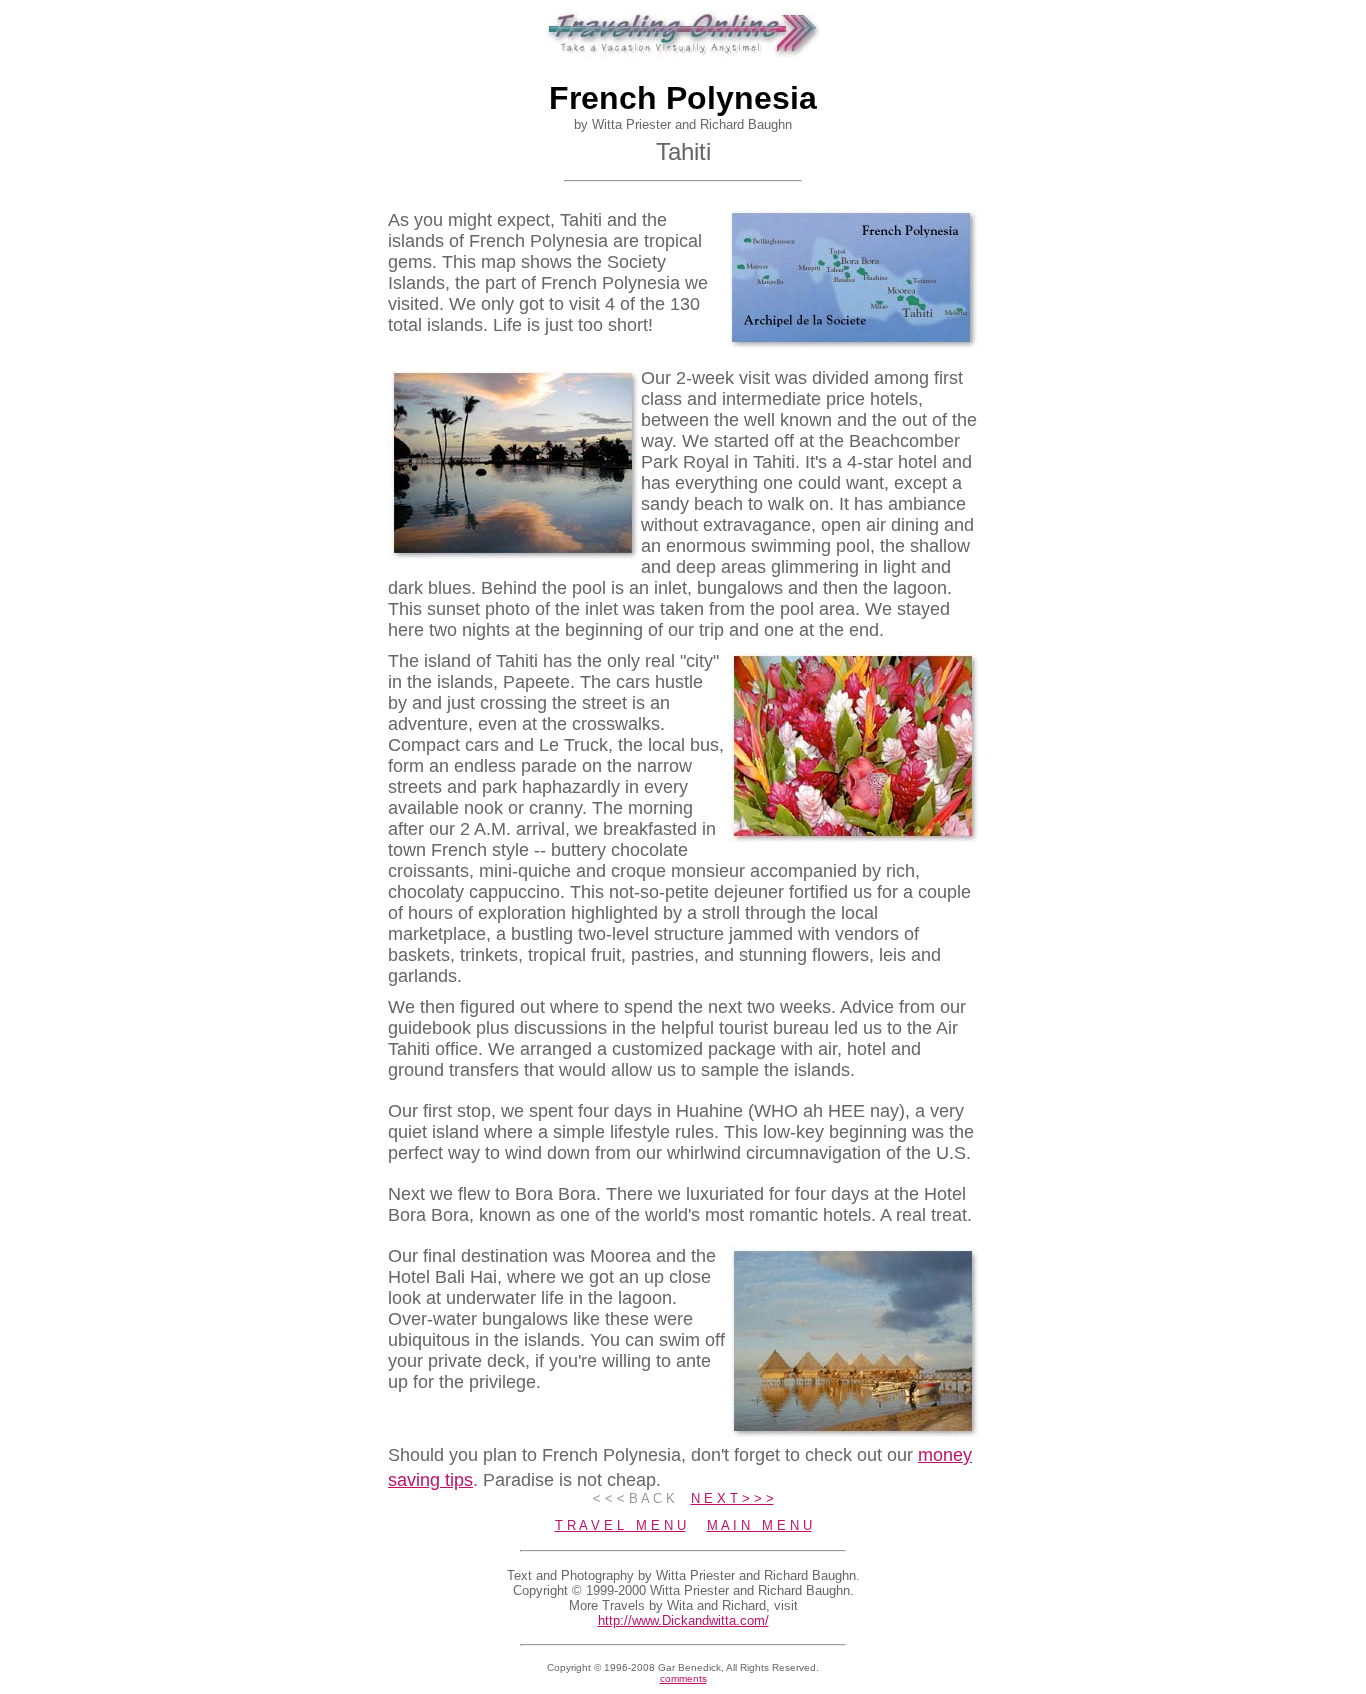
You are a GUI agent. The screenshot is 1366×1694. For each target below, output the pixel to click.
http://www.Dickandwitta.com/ (683, 1620)
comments (683, 1678)
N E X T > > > (732, 1498)
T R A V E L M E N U (620, 1525)
